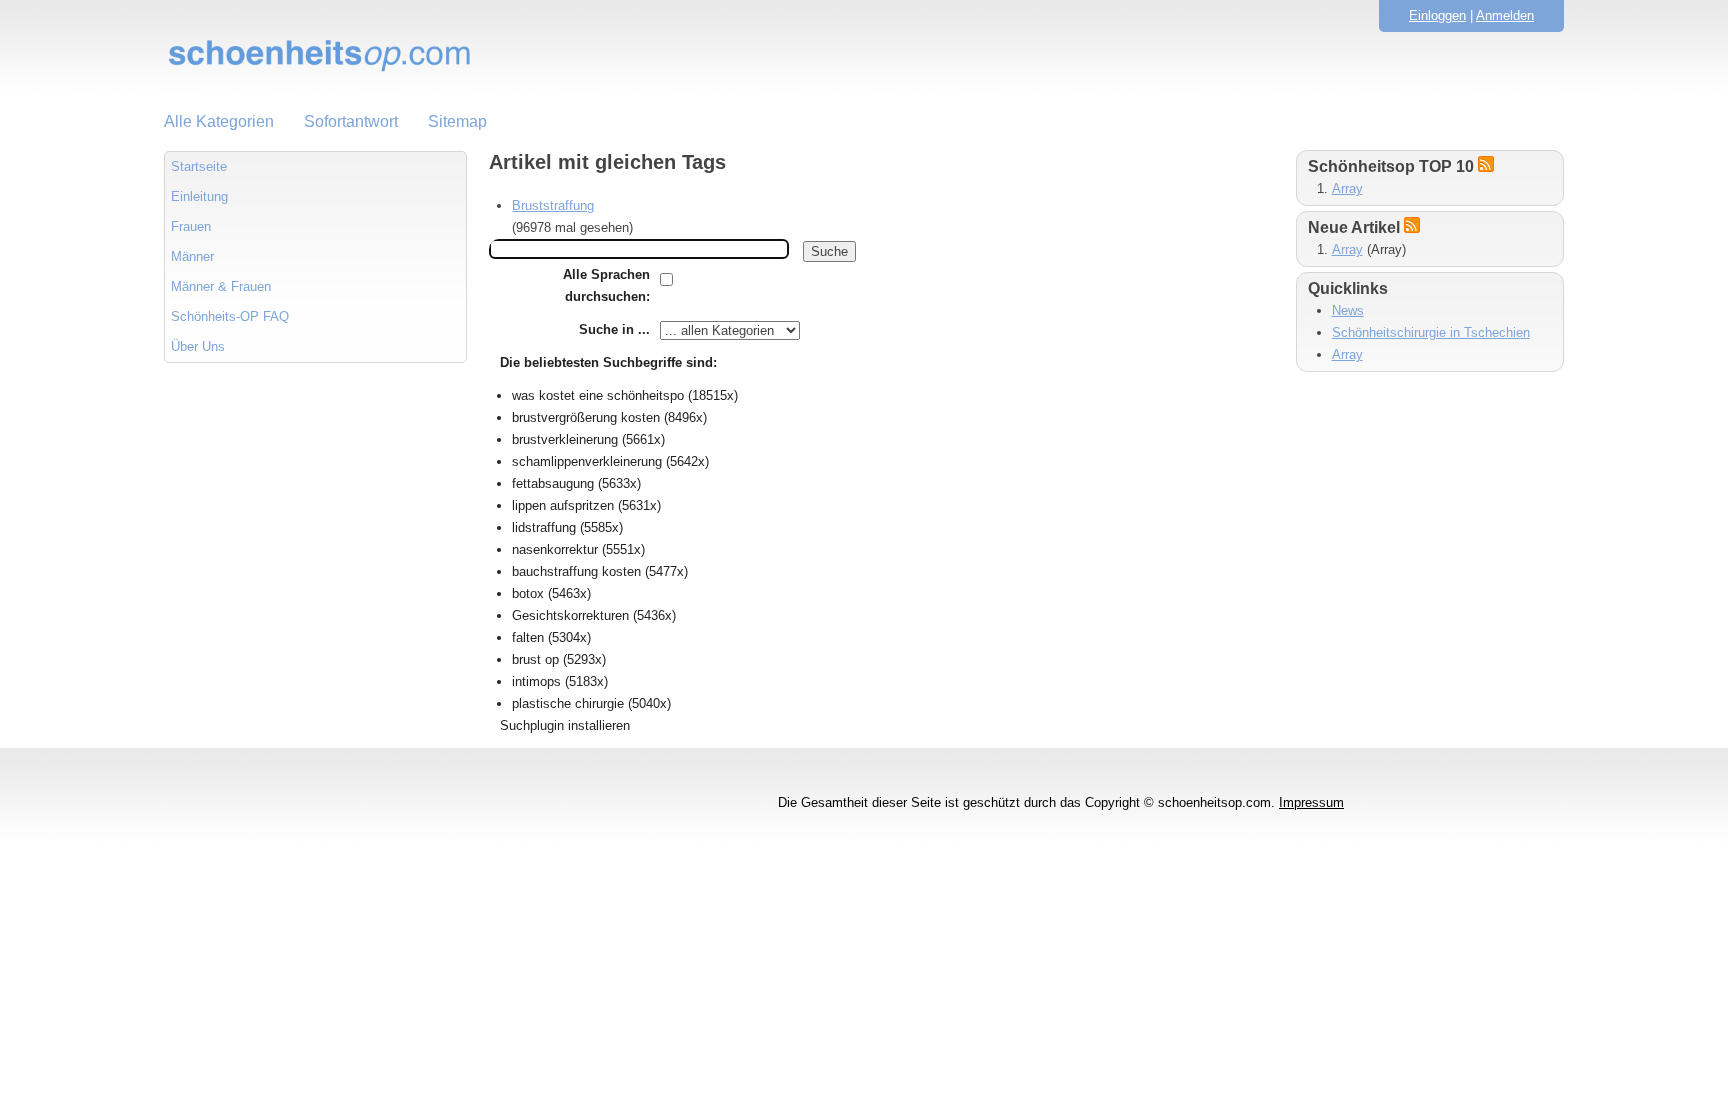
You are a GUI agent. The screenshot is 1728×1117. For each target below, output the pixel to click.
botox (528, 593)
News (1348, 310)
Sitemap (457, 121)
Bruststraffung (553, 205)
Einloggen (1437, 15)
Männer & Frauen (221, 286)
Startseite (199, 166)
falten (528, 637)
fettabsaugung (553, 483)
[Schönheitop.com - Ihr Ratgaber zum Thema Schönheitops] (864, 55)
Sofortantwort (351, 121)
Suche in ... (614, 329)
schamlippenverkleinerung (587, 461)
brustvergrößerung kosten (586, 417)
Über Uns (198, 346)
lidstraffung (544, 527)
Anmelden (1505, 15)
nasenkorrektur (555, 549)
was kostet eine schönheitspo (598, 395)
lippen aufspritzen (563, 505)
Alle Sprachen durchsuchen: (606, 285)
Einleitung (199, 196)
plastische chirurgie (568, 703)
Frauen (191, 226)
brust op (535, 659)
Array (1347, 188)
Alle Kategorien (219, 121)
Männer (192, 256)
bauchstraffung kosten (576, 571)
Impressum (1311, 802)
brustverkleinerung (565, 439)
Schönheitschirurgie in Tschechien (1431, 332)
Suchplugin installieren (565, 725)
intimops (536, 681)
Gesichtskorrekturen (570, 615)
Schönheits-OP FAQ (230, 316)
